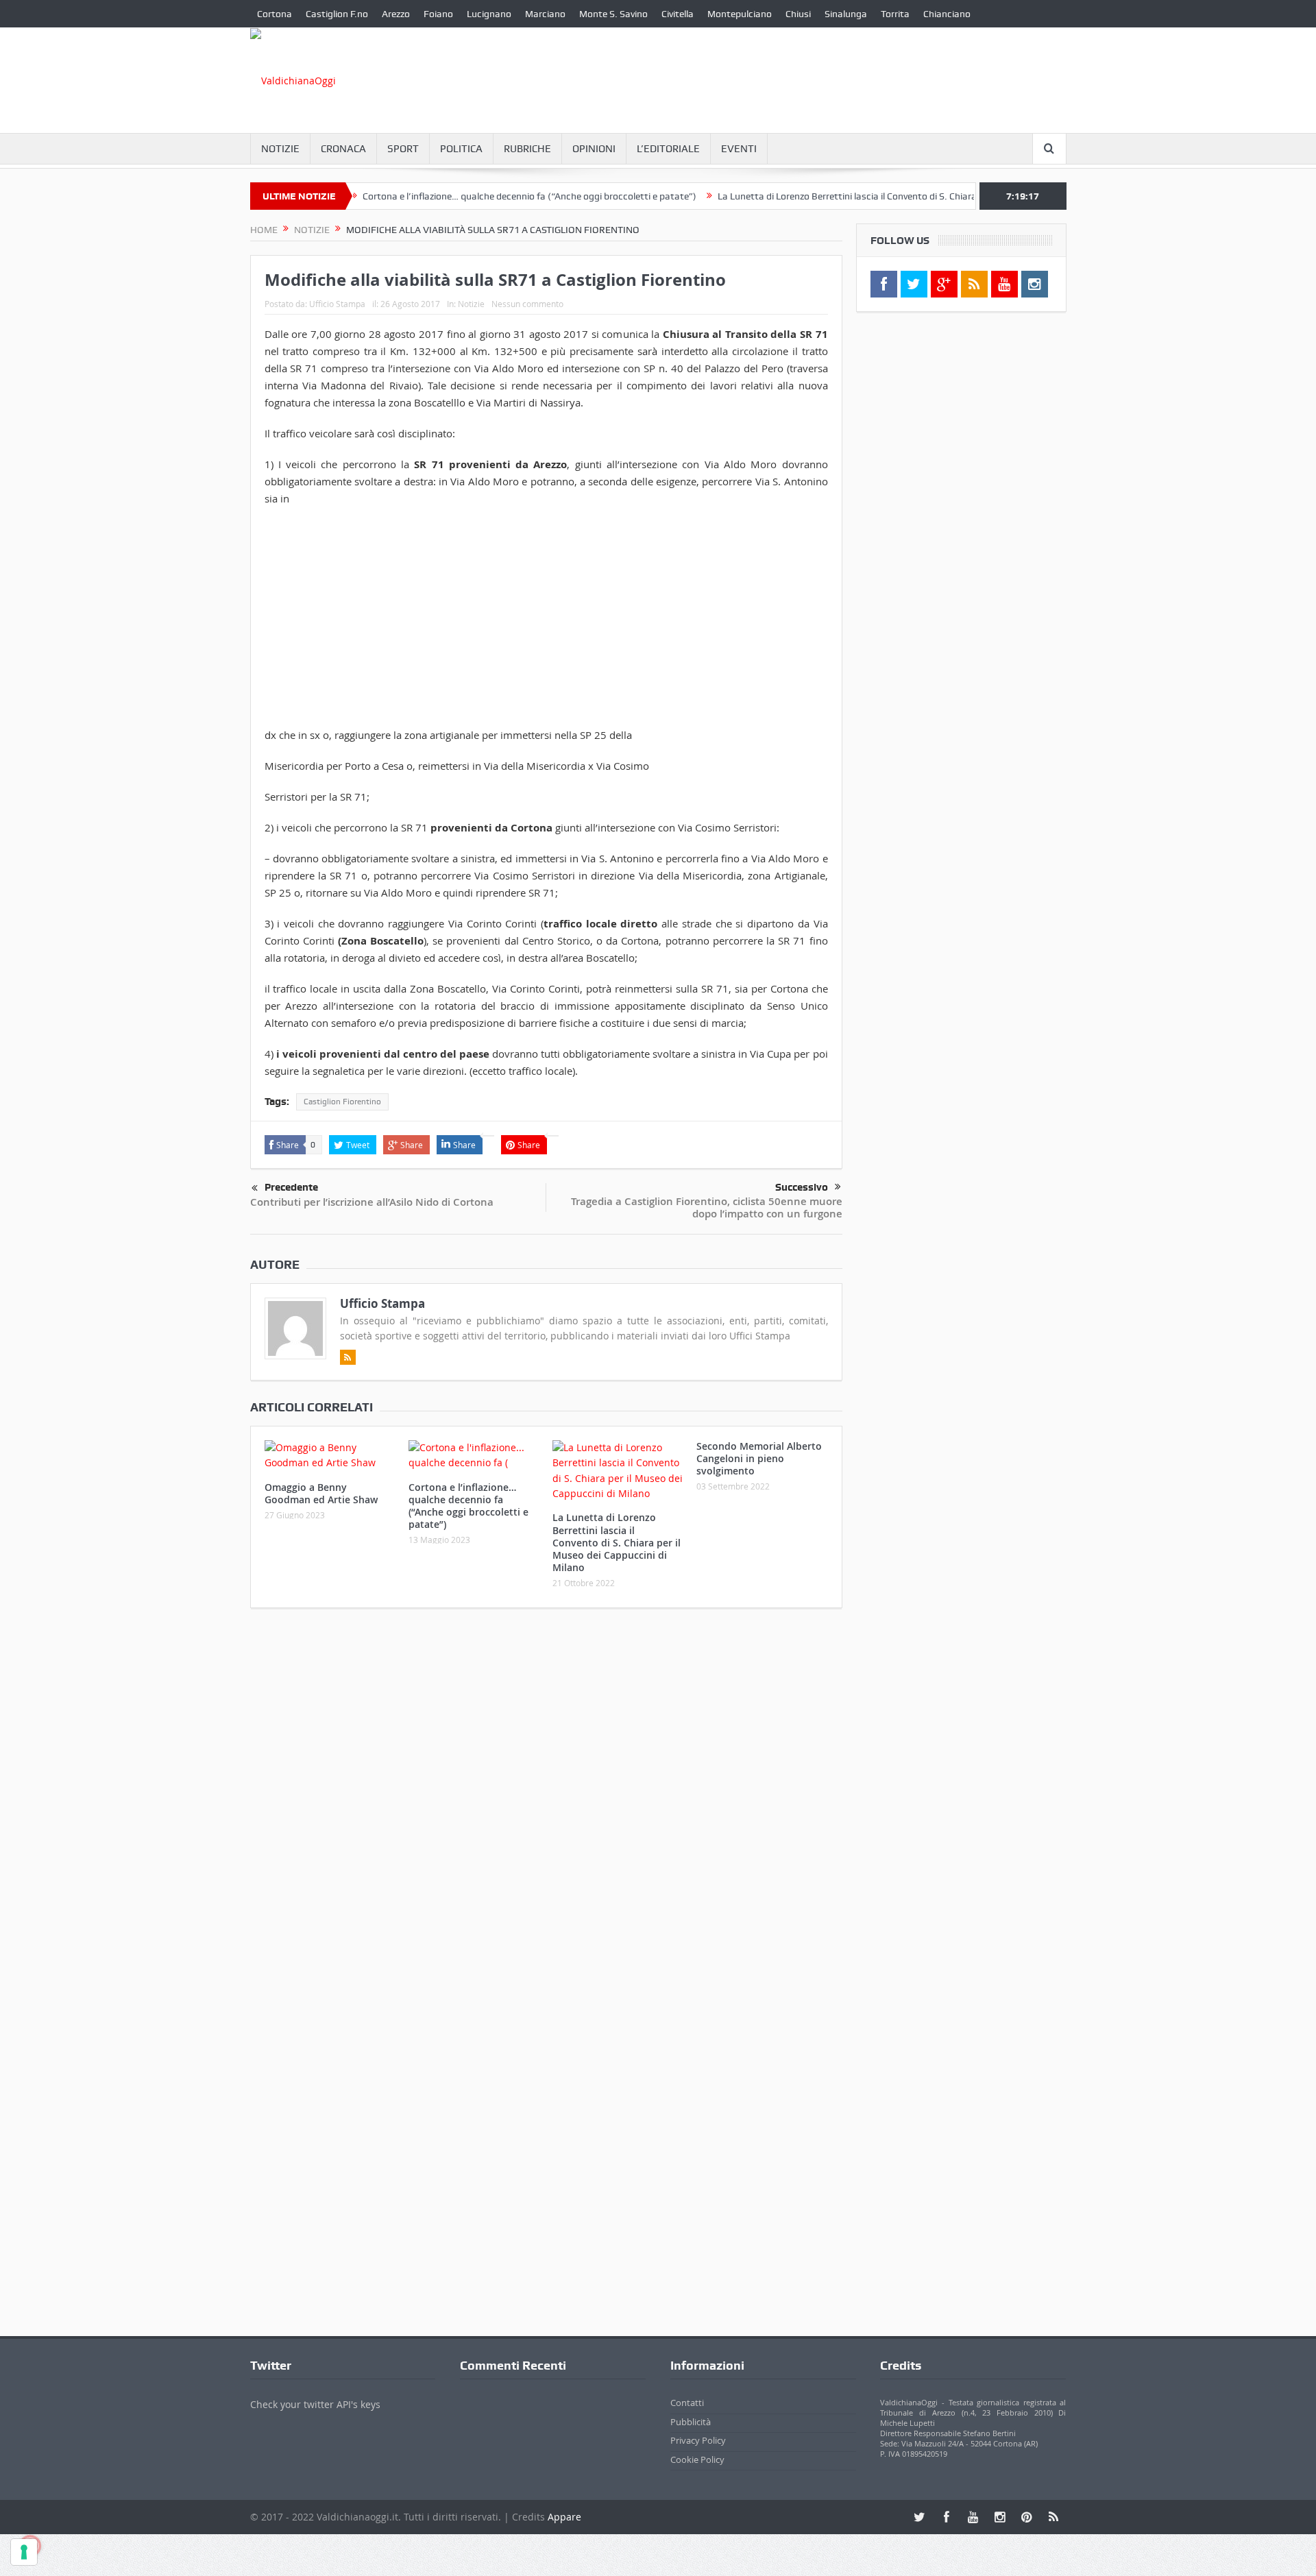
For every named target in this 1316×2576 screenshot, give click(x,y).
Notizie (280, 149)
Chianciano (947, 14)
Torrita (895, 14)
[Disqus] (546, 1800)
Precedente (291, 1187)
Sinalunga (846, 14)
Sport (403, 149)
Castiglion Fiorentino (342, 1102)
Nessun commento (527, 304)
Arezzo (396, 14)
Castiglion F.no (337, 14)
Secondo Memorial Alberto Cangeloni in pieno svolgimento (759, 1458)
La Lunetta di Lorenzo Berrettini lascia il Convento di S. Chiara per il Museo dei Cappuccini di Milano (876, 196)
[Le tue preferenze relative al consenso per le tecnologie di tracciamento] (24, 2552)
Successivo (802, 1187)
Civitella (678, 14)
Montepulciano (740, 14)
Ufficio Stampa (337, 304)
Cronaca (343, 149)
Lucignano (489, 14)
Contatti (687, 2403)
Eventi (739, 149)
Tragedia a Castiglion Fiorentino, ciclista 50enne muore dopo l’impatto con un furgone (707, 1207)
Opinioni (594, 149)
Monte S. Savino (613, 14)
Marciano (545, 14)
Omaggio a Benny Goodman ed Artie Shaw (321, 1493)
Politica (461, 149)
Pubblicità (691, 2422)
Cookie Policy (697, 2459)
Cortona (275, 14)
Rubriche (527, 149)
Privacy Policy (698, 2440)
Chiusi (798, 14)
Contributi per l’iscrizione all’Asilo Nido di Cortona (372, 1202)
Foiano (438, 14)
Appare (564, 2517)
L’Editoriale (668, 149)
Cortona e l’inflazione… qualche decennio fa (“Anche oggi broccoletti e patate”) (480, 196)
